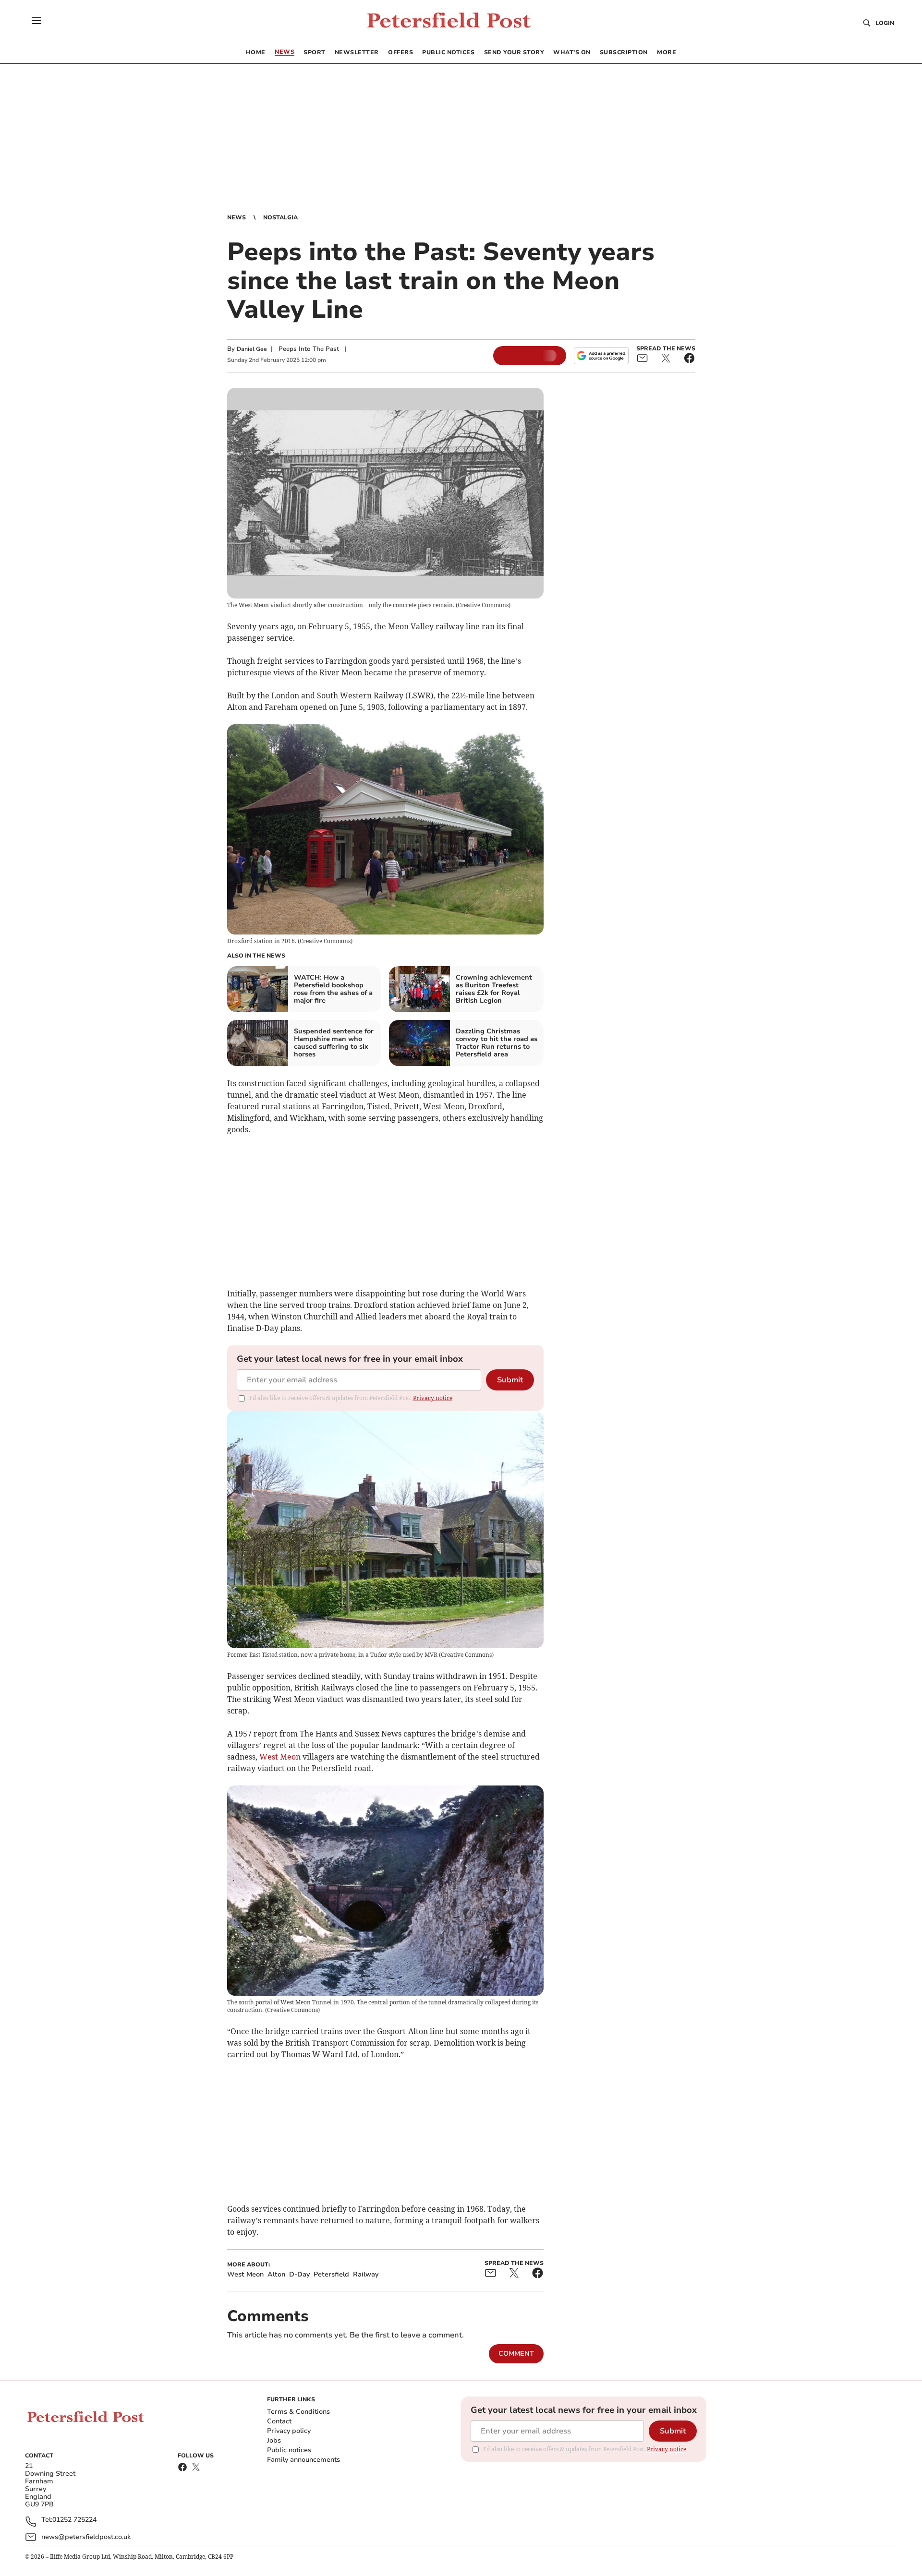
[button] (36, 21)
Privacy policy (289, 2431)
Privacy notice (433, 1398)
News (237, 217)
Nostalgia (280, 217)
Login (885, 23)
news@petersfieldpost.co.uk (86, 2537)
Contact (279, 2421)
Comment (516, 2354)
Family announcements (303, 2460)
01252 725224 (74, 2520)
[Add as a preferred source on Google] (601, 356)
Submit (510, 1380)
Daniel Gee (252, 349)
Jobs (274, 2440)
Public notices (289, 2450)
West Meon (280, 1757)
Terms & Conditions (298, 2412)
